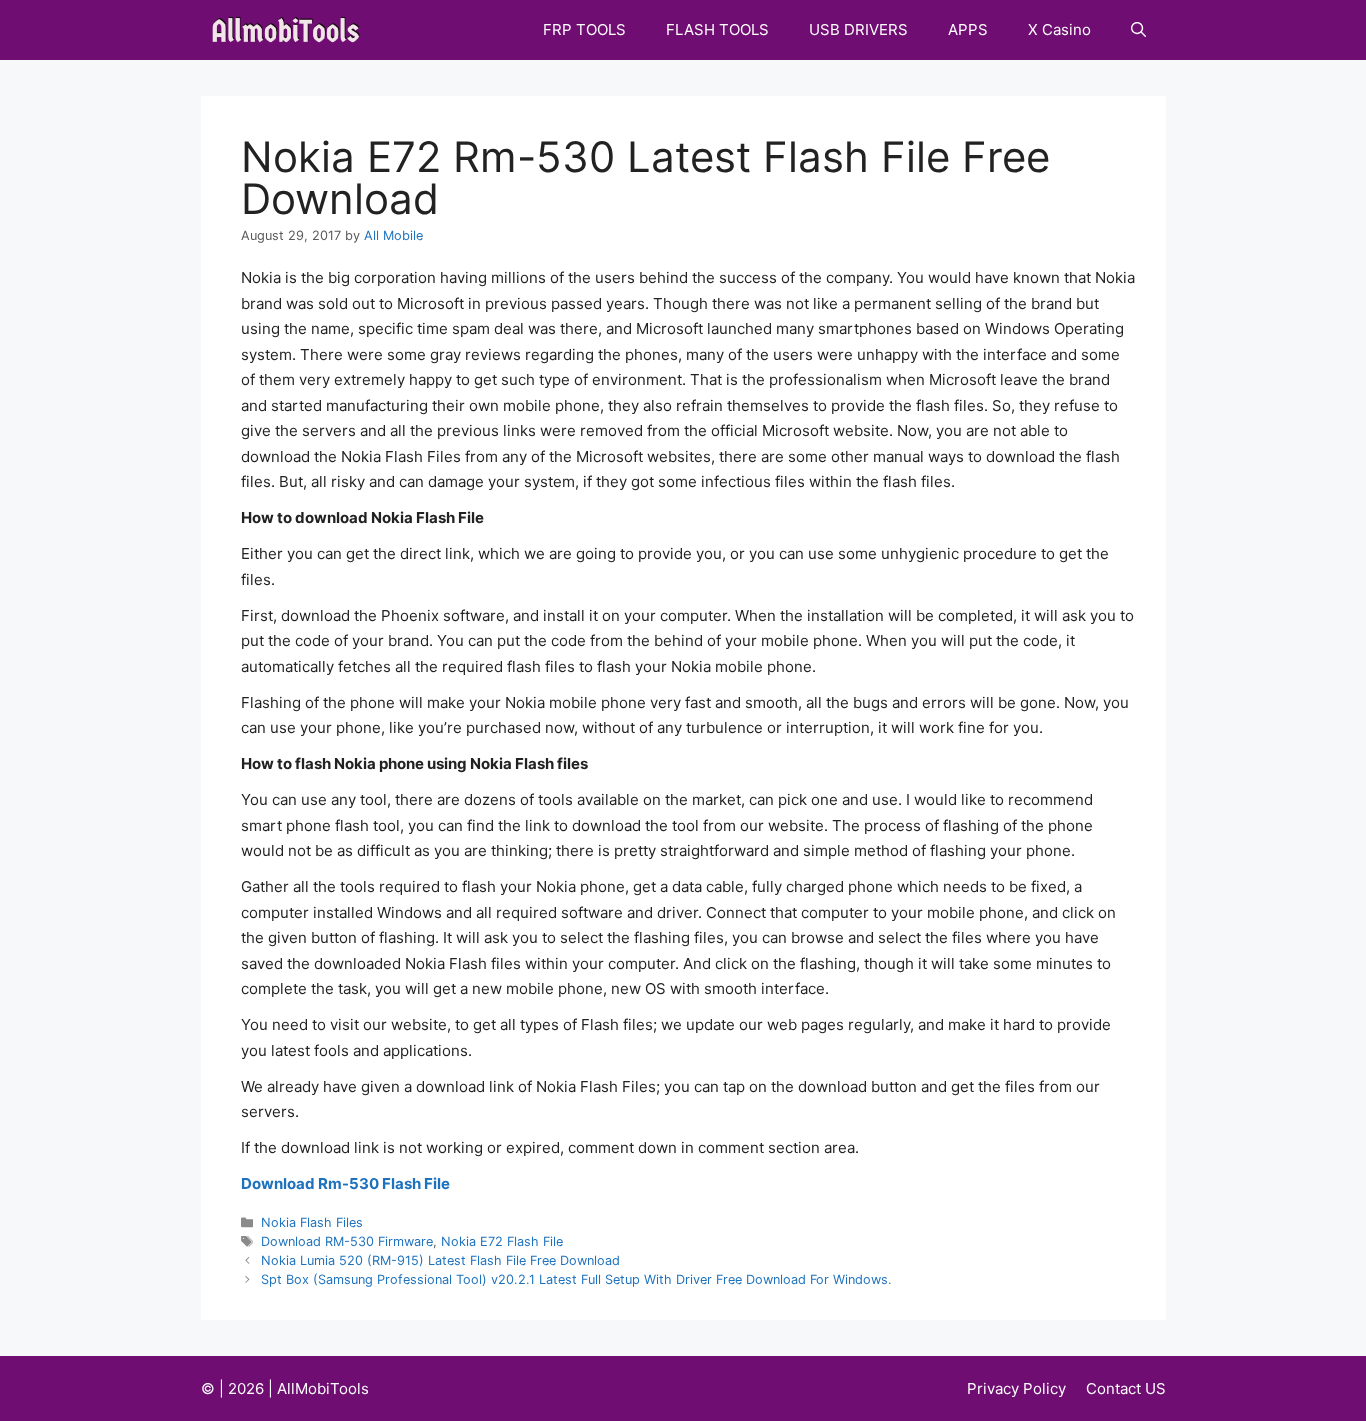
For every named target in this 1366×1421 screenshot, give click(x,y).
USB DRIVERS (858, 29)
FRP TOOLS (584, 29)
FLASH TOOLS (717, 29)
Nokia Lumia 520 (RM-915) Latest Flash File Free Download (440, 1260)
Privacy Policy (1016, 1388)
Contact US (1126, 1388)
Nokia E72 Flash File (502, 1241)
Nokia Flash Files (312, 1222)
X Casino (1059, 29)
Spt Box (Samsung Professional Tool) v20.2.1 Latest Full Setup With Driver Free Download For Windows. (576, 1279)
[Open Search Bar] (1138, 30)
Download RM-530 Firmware (347, 1241)
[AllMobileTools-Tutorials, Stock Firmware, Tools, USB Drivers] (291, 30)
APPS (968, 29)
